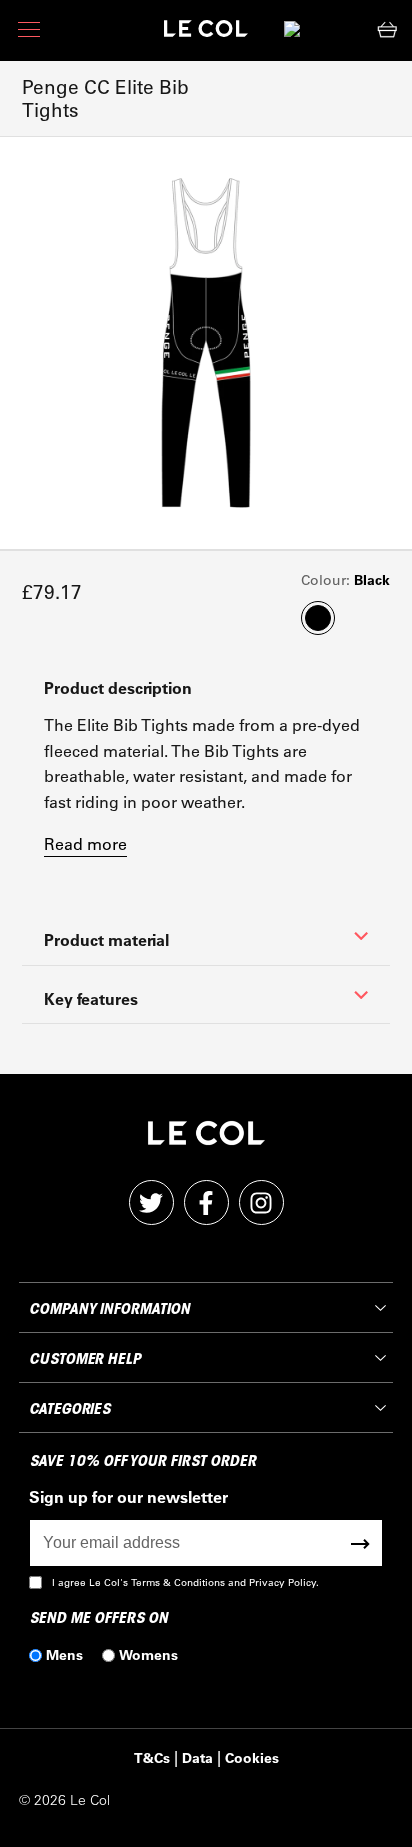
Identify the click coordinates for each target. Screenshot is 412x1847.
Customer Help (85, 1359)
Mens (64, 1654)
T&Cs (152, 1757)
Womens (148, 1654)
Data (197, 1757)
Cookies (252, 1757)
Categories (69, 1409)
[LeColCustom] (206, 33)
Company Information (109, 1309)
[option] (206, 343)
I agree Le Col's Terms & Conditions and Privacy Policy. (185, 1582)
